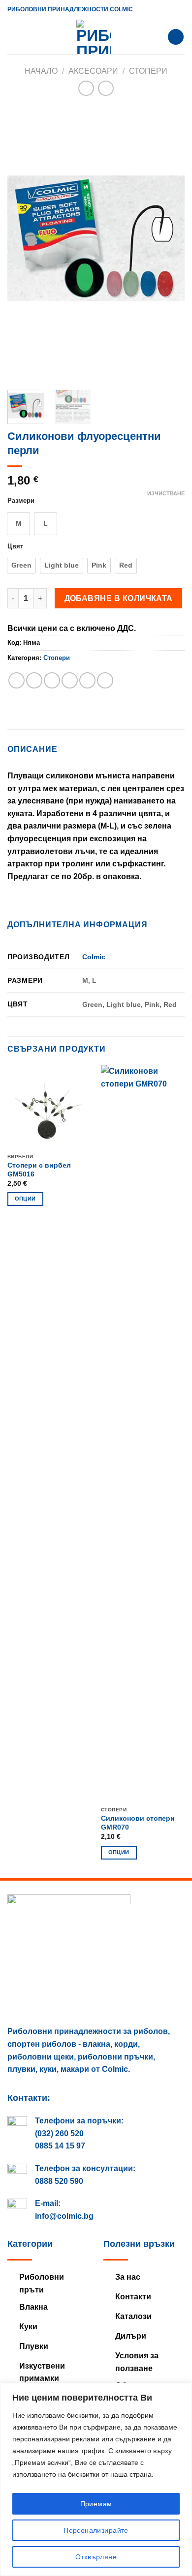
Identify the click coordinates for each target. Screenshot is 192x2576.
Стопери (148, 71)
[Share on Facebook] (34, 680)
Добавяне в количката (119, 598)
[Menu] (13, 37)
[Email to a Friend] (70, 680)
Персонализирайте (96, 2530)
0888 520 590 (59, 2181)
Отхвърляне (96, 2557)
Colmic (94, 957)
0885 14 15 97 (60, 2146)
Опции (25, 1199)
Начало (41, 71)
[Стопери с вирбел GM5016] (49, 1107)
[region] (96, 2479)
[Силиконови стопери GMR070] (143, 1433)
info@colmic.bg (64, 2216)
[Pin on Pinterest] (87, 680)
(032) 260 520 (59, 2133)
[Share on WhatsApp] (16, 680)
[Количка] (176, 37)
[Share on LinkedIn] (105, 680)
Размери (21, 501)
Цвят (15, 546)
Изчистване (166, 493)
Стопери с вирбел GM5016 (39, 1170)
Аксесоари (93, 71)
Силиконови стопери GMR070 (138, 1823)
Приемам (96, 2504)
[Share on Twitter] (52, 680)
